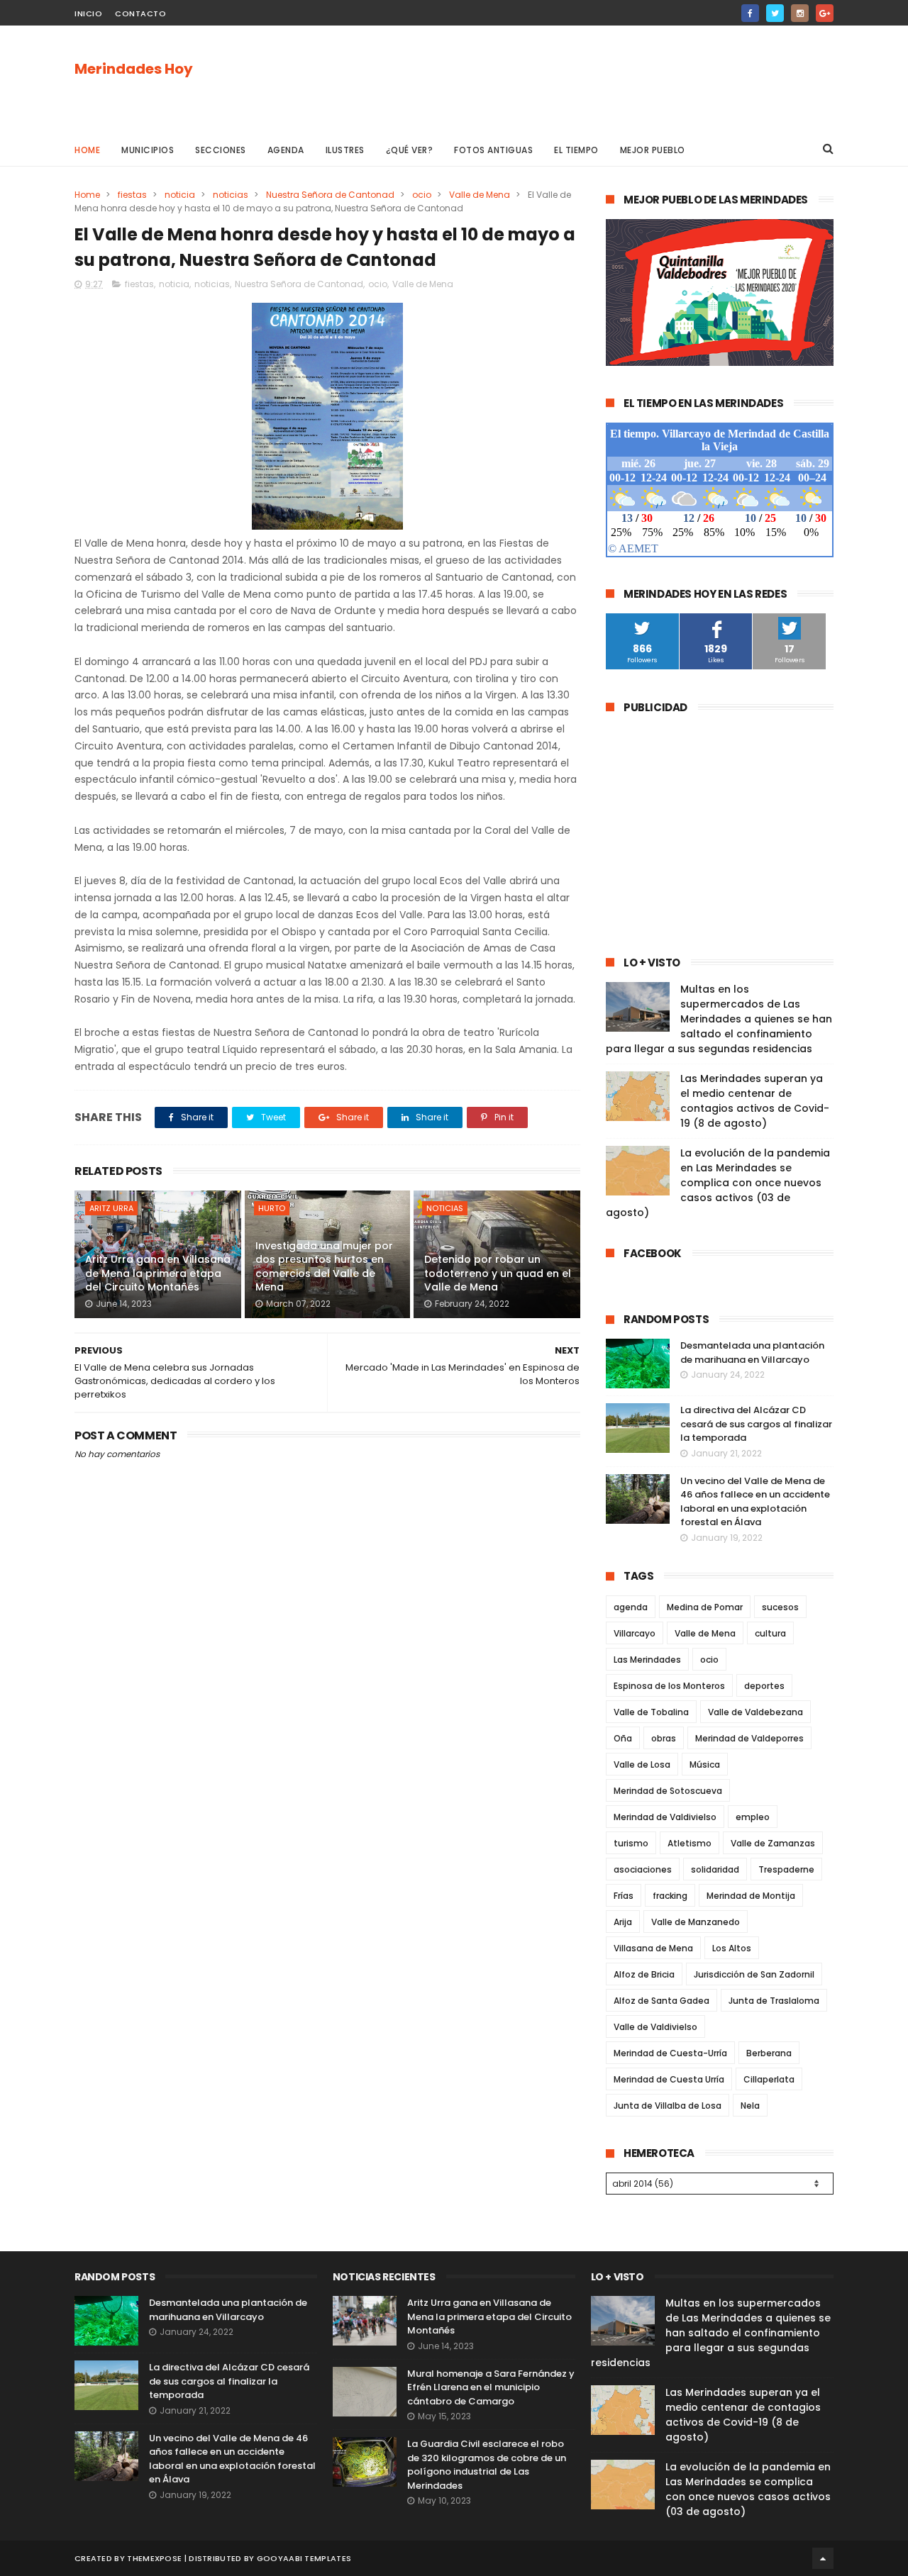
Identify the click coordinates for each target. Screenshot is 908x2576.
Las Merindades (647, 1660)
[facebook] (750, 13)
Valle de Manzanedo (696, 1922)
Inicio (88, 13)
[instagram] (800, 13)
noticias (231, 195)
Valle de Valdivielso (655, 2027)
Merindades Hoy (134, 69)
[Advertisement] (575, 79)
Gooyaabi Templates (304, 2558)
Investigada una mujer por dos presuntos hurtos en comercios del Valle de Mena (324, 1267)
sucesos (780, 1607)
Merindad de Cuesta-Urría (670, 2053)
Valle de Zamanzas (773, 1843)
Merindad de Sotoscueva (668, 1791)
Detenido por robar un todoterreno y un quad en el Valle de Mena (498, 1273)
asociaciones (643, 1869)
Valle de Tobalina (651, 1712)
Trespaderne (786, 1869)
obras (664, 1738)
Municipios (148, 150)
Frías (624, 1896)
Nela (750, 2106)
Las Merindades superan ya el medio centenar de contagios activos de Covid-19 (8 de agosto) (755, 1101)
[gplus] (825, 13)
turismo (631, 1843)
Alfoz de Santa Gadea (661, 2001)
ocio (422, 195)
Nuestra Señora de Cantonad (330, 195)
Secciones (221, 150)
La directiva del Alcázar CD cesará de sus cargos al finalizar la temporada (756, 1424)
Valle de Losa (642, 1764)
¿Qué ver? (410, 150)
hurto (272, 1208)
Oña (623, 1738)
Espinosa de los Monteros (669, 1686)
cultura (770, 1633)
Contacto (140, 13)
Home (87, 150)
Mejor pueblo (653, 150)
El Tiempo (576, 150)
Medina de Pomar (705, 1607)
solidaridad (715, 1869)
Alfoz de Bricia (644, 1974)
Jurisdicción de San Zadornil (754, 1974)
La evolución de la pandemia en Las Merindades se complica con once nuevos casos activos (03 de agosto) (718, 1183)
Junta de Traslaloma (774, 2001)
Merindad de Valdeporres (749, 1738)
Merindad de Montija (751, 1896)
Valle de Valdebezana (755, 1712)
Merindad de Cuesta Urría (669, 2079)
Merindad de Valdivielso (665, 1817)
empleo (753, 1817)
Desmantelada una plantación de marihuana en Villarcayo (752, 1353)
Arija (623, 1922)
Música (705, 1764)
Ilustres (345, 150)
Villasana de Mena (653, 1948)
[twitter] (775, 13)
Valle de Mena (480, 195)
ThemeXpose (154, 2558)
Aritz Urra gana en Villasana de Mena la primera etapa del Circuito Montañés (158, 1273)
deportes (764, 1686)
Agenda (286, 150)
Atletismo (690, 1843)
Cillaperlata (769, 2079)
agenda (631, 1607)
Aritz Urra (111, 1208)
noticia (180, 195)
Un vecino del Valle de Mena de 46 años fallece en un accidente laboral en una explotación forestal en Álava (755, 1502)
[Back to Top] (823, 2558)
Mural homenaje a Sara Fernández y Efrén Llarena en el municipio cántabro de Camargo (491, 2387)
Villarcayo (635, 1633)
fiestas (132, 195)
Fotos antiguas (493, 150)
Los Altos (732, 1948)
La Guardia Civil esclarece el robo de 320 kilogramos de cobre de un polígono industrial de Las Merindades (487, 2465)
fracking (670, 1896)
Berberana (769, 2053)
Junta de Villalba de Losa (668, 2106)
